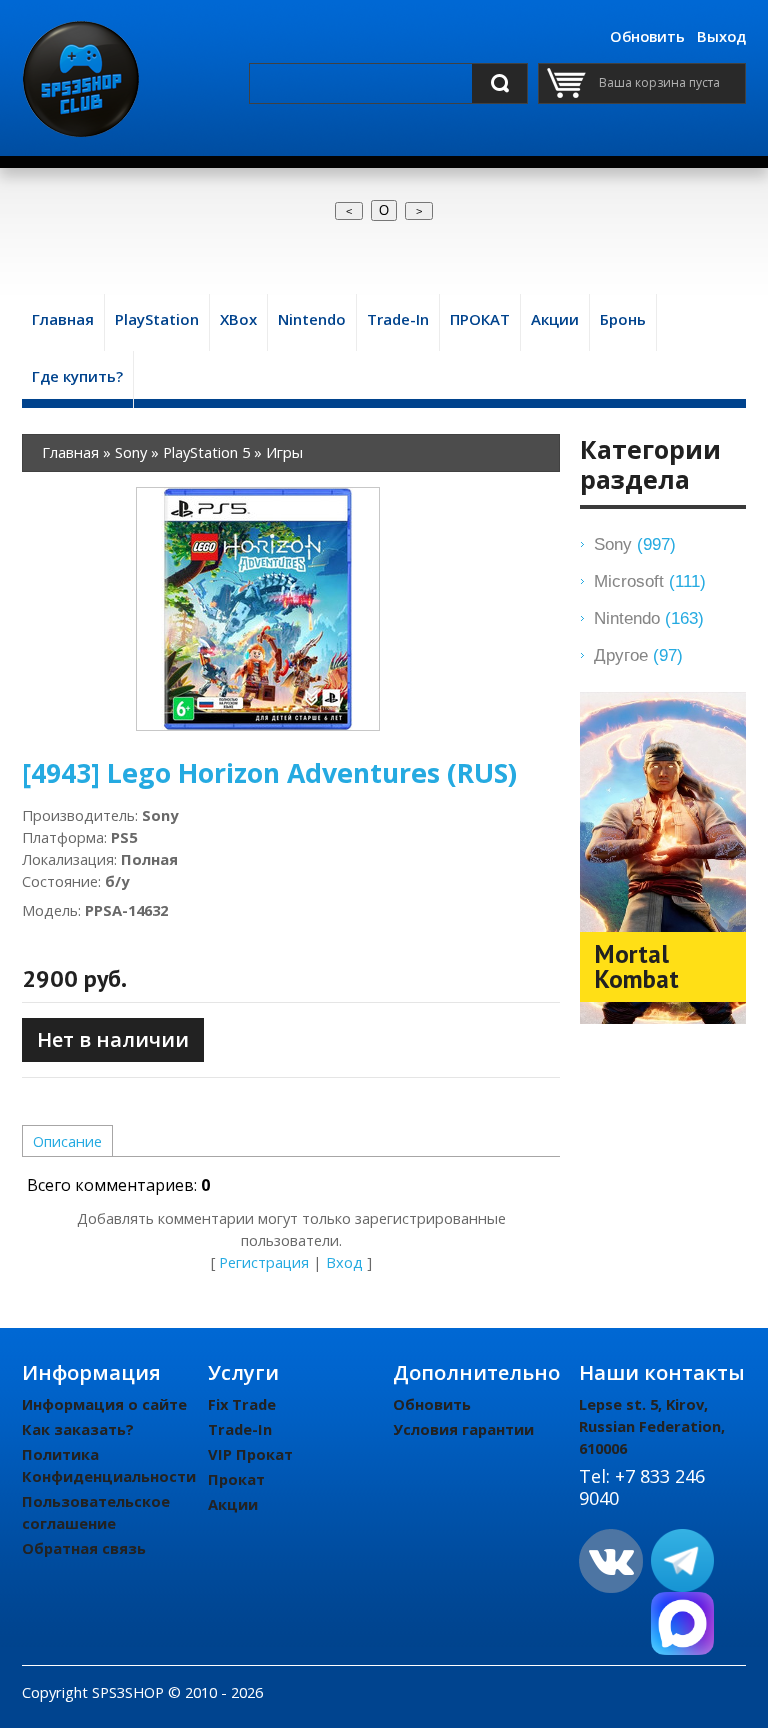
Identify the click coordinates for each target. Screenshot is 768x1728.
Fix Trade (242, 1404)
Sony (635, 544)
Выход (721, 36)
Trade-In (240, 1429)
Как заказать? (78, 1429)
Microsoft (650, 581)
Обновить (647, 36)
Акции (233, 1504)
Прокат (236, 1479)
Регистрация (264, 1262)
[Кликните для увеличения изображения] (258, 609)
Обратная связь (84, 1548)
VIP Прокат (250, 1454)
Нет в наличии (113, 1039)
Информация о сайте (104, 1404)
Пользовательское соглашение (96, 1512)
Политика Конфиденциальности (109, 1465)
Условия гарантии (463, 1429)
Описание (67, 1141)
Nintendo (649, 618)
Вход (344, 1262)
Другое (638, 655)
